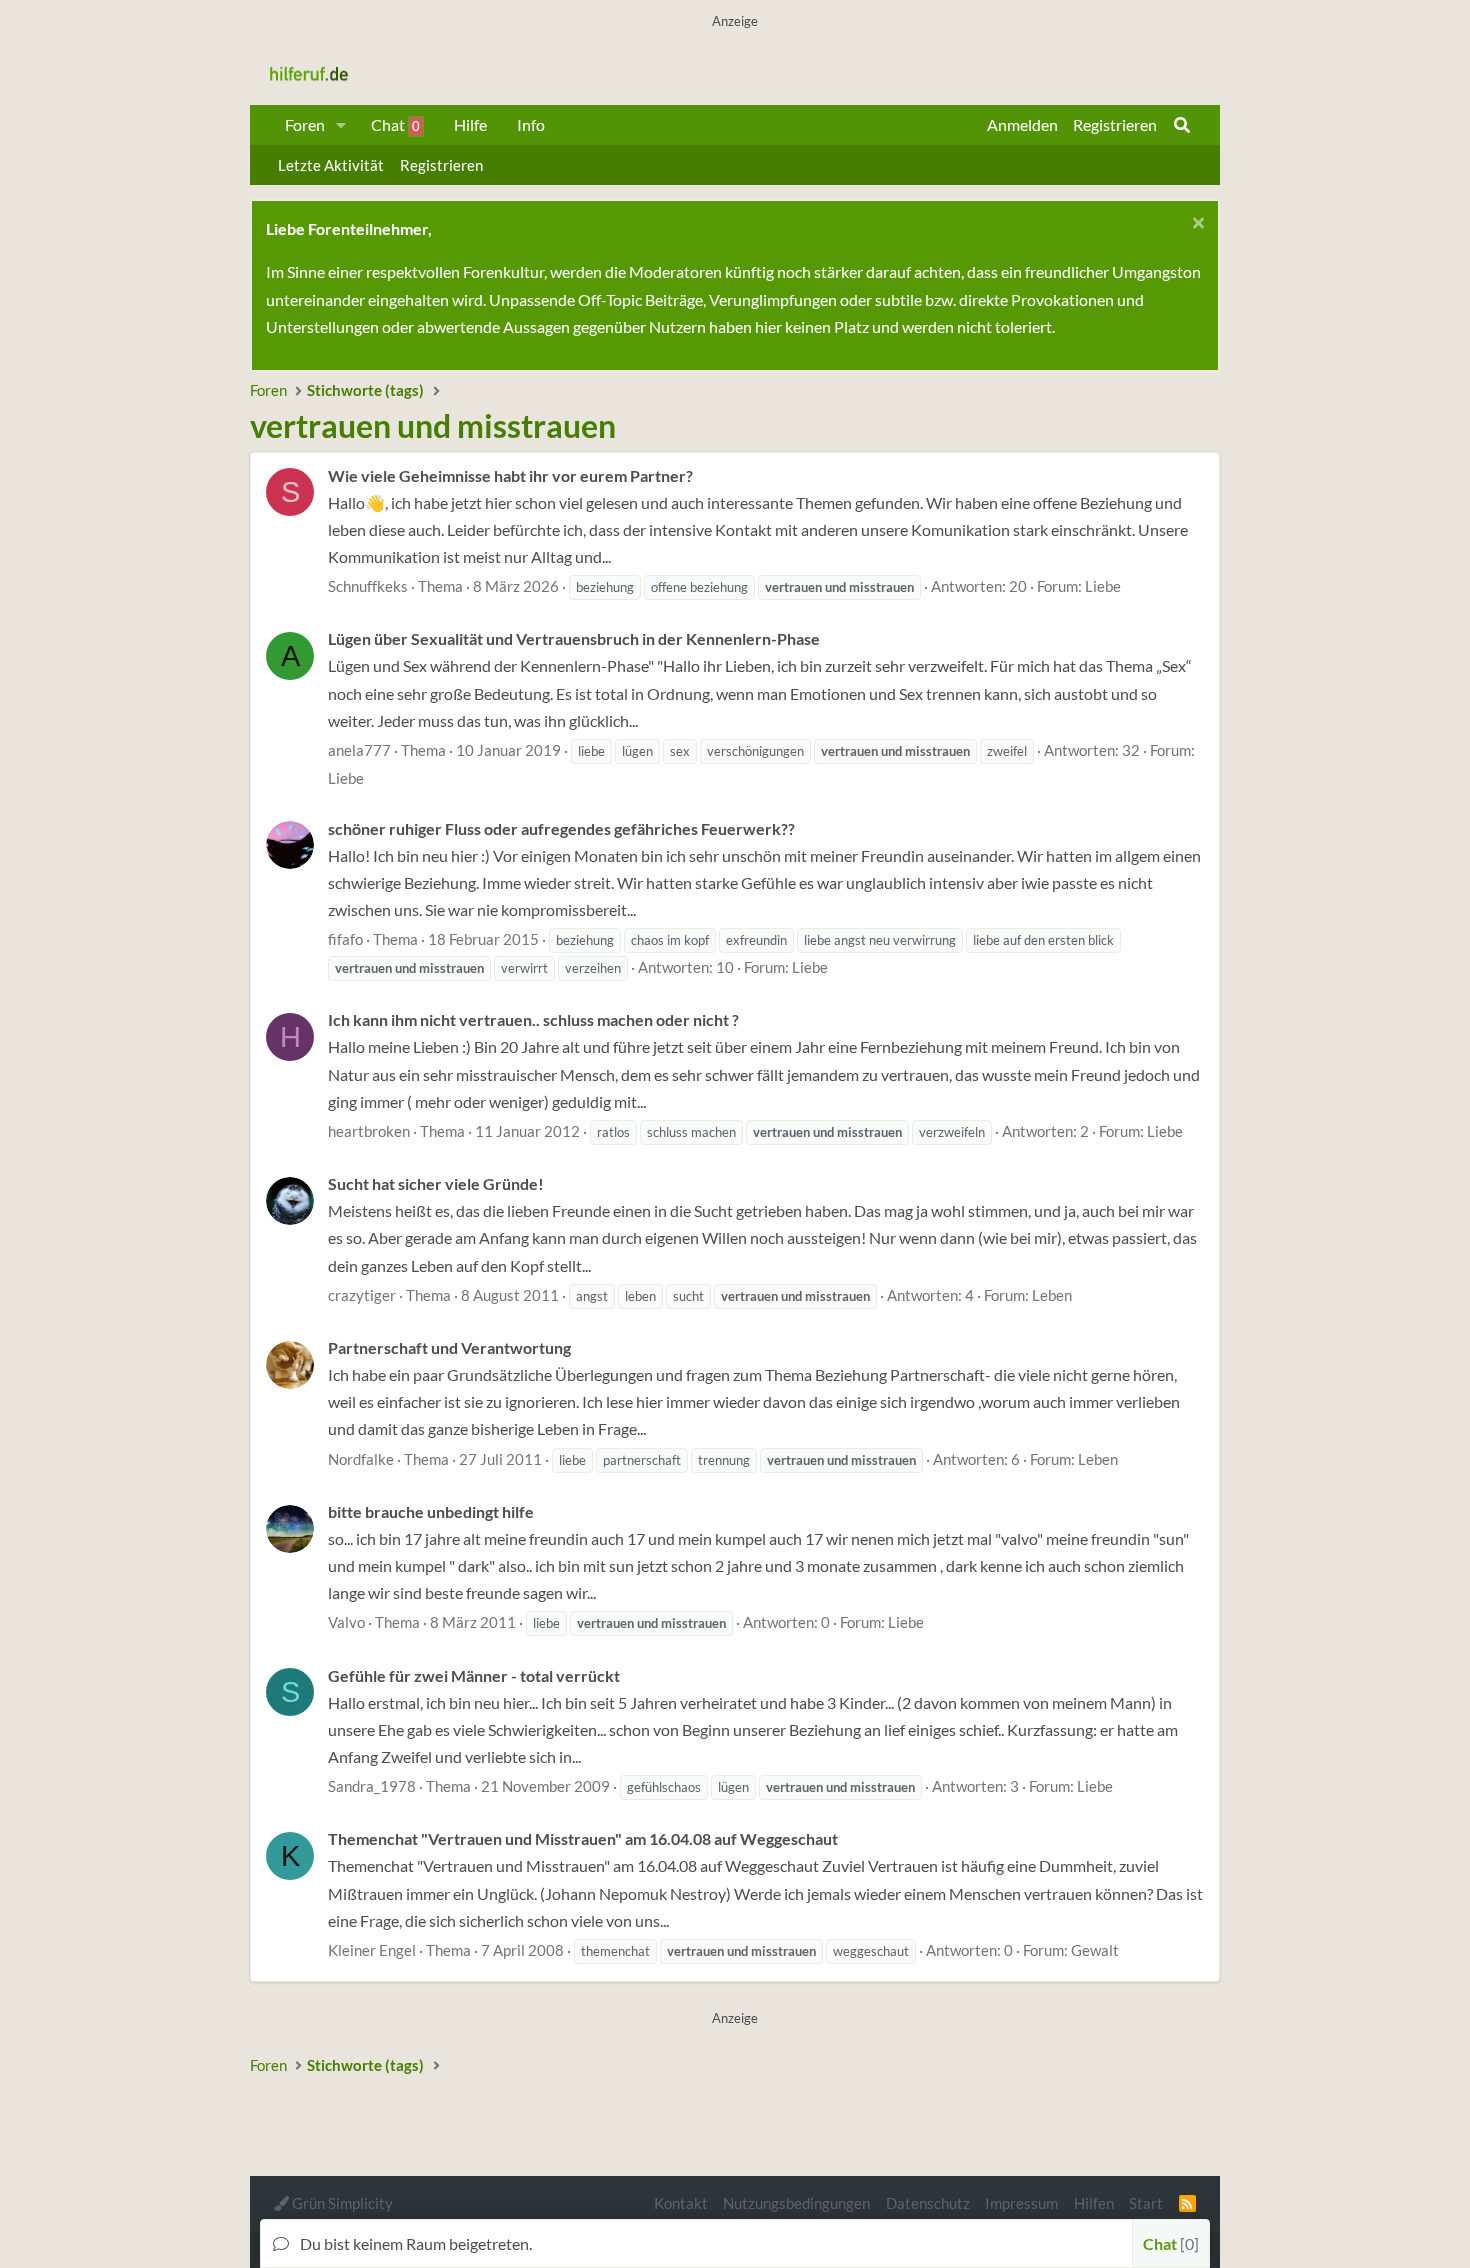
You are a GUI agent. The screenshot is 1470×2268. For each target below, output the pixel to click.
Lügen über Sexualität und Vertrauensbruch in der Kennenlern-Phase (574, 638)
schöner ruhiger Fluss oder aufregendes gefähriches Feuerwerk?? (561, 828)
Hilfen (1094, 2203)
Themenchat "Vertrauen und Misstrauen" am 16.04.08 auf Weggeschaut (583, 1838)
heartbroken (369, 1131)
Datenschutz (928, 2203)
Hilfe (470, 124)
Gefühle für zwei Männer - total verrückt (474, 1675)
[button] (341, 125)
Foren (305, 124)
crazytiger (362, 1295)
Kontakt (681, 2203)
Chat (395, 124)
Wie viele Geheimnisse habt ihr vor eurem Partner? (510, 475)
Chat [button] (1168, 2243)
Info (531, 124)
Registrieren (441, 165)
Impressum (1021, 2203)
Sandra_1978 (372, 1786)
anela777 (359, 750)
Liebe (1103, 586)
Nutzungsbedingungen (796, 2203)
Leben (1052, 1295)
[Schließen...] (1195, 225)
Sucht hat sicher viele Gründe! (436, 1183)
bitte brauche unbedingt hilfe (431, 1511)
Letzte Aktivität (331, 165)
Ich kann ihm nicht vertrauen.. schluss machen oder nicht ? (533, 1019)
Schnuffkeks (368, 586)
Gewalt (1095, 1950)
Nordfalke (361, 1459)
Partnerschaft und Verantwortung (449, 1347)
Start (1146, 2203)
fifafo (345, 939)
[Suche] (1182, 125)
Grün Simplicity (341, 2203)
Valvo (346, 1622)
